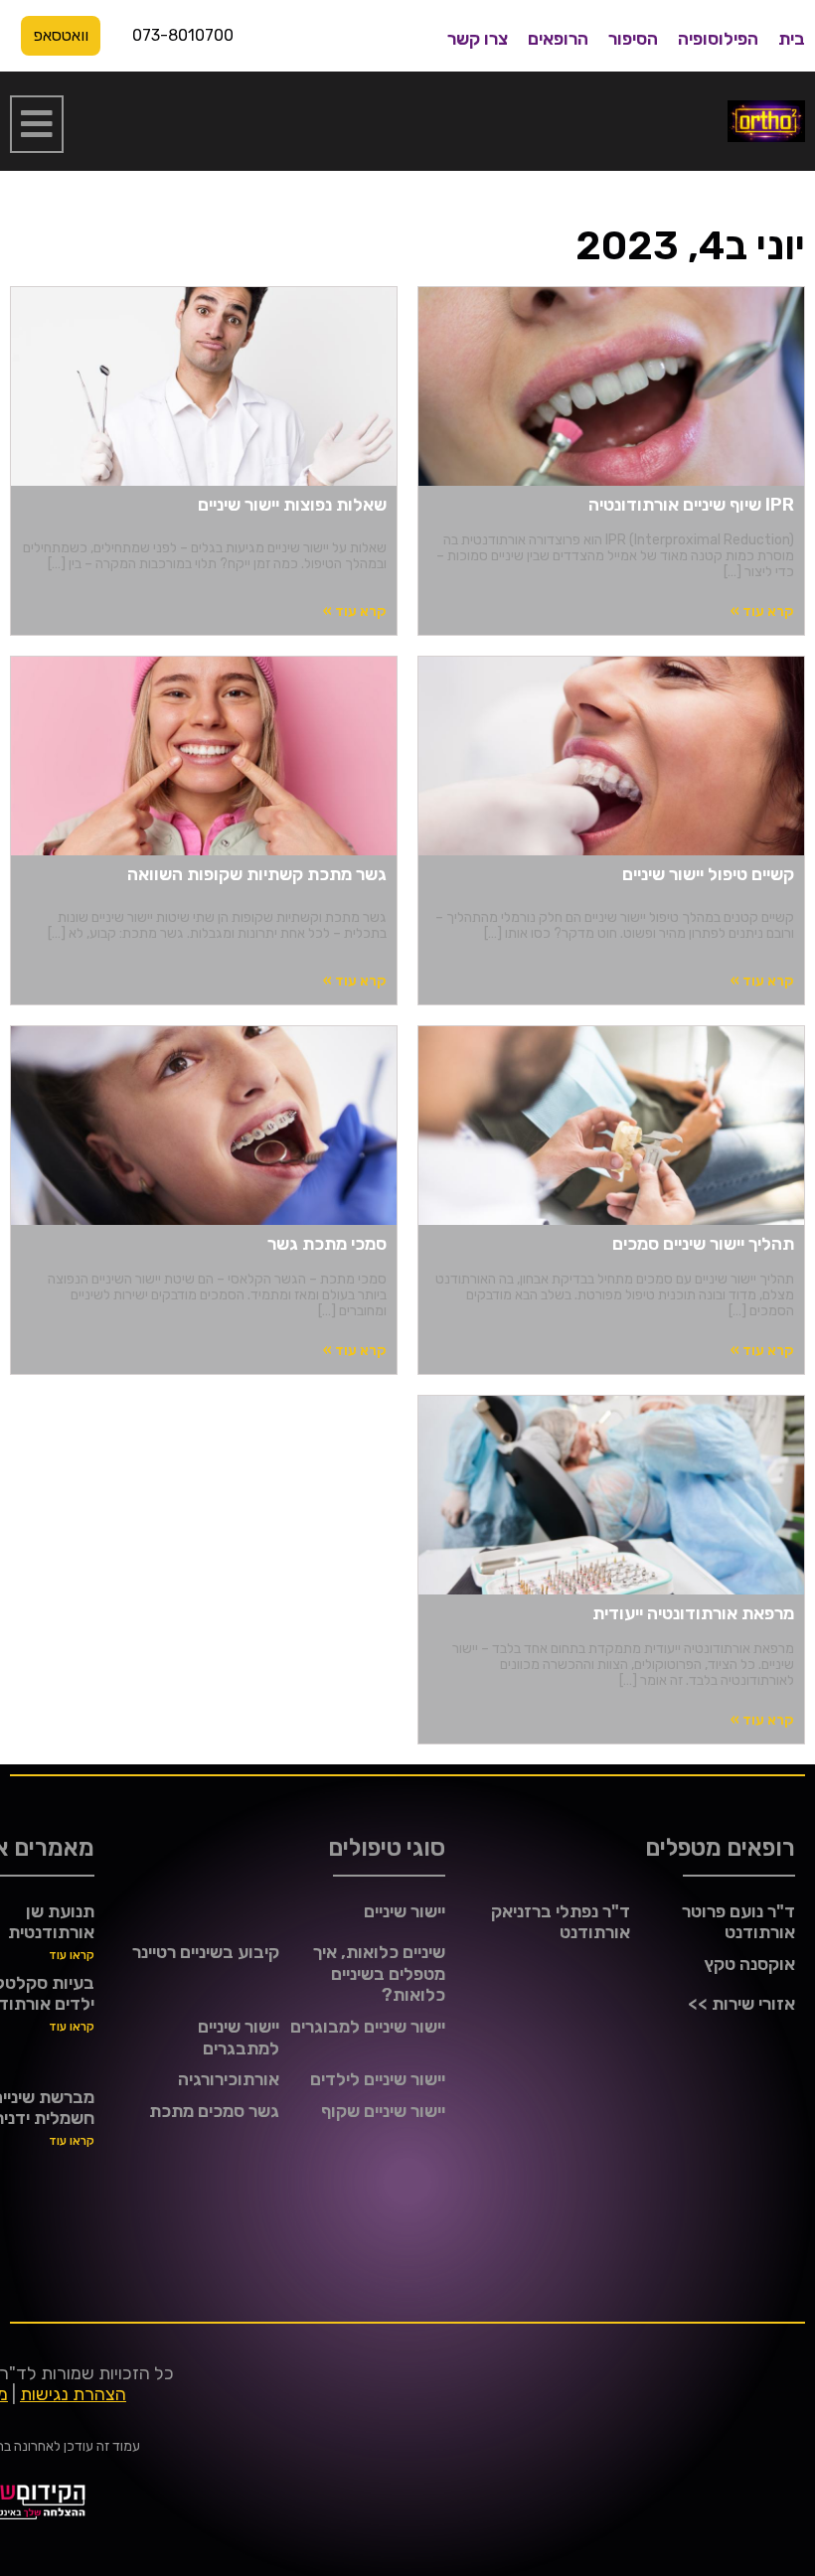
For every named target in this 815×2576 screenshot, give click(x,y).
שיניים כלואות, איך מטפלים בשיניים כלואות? (379, 1973)
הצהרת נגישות (73, 2394)
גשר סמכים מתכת (214, 2111)
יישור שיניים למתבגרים (239, 2038)
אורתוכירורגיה (229, 2079)
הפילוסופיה (718, 39)
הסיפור (633, 39)
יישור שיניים (405, 1911)
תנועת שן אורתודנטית (51, 1922)
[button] (37, 124)
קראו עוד (72, 1955)
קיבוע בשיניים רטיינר (206, 1952)
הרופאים (558, 39)
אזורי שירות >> (741, 2004)
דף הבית (783, 198)
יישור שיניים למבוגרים (368, 2027)
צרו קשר (478, 39)
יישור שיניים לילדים (378, 2079)
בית (792, 39)
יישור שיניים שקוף (383, 2111)
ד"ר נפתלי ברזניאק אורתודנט (561, 1922)
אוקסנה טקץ (749, 1964)
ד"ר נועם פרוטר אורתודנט (738, 1922)
